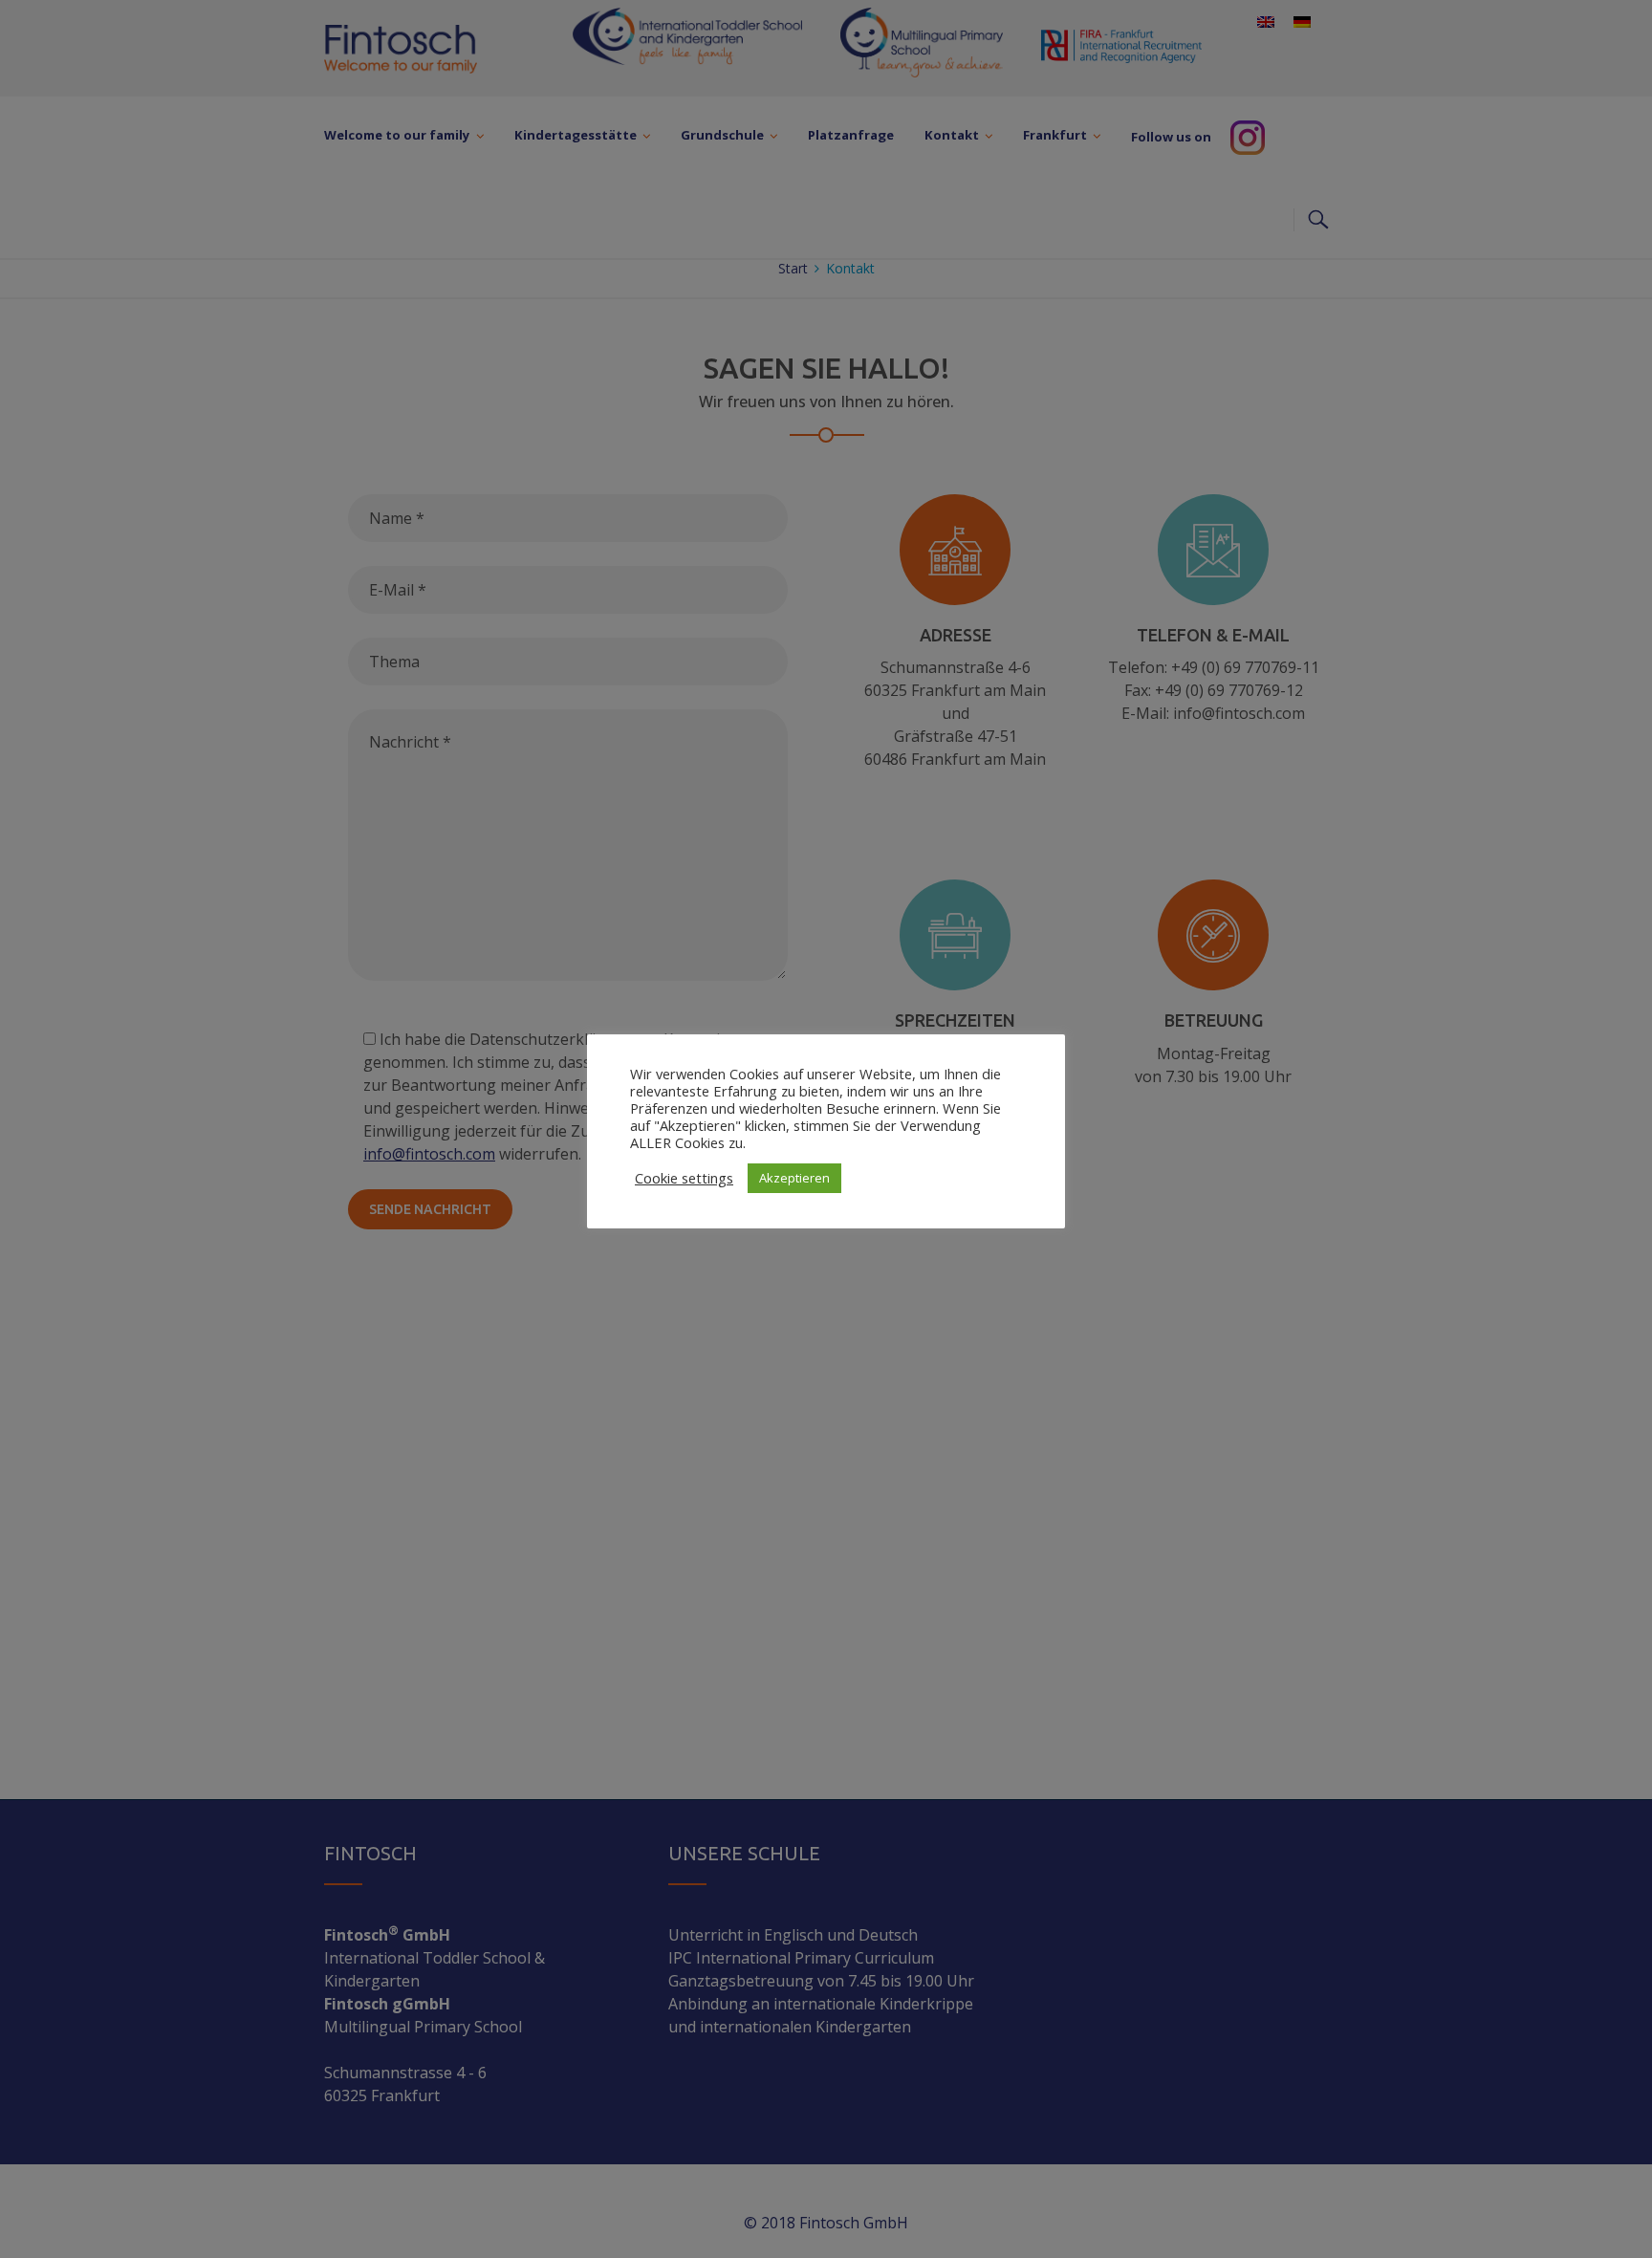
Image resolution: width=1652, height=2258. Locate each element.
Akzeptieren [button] (794, 1178)
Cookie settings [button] (684, 1178)
